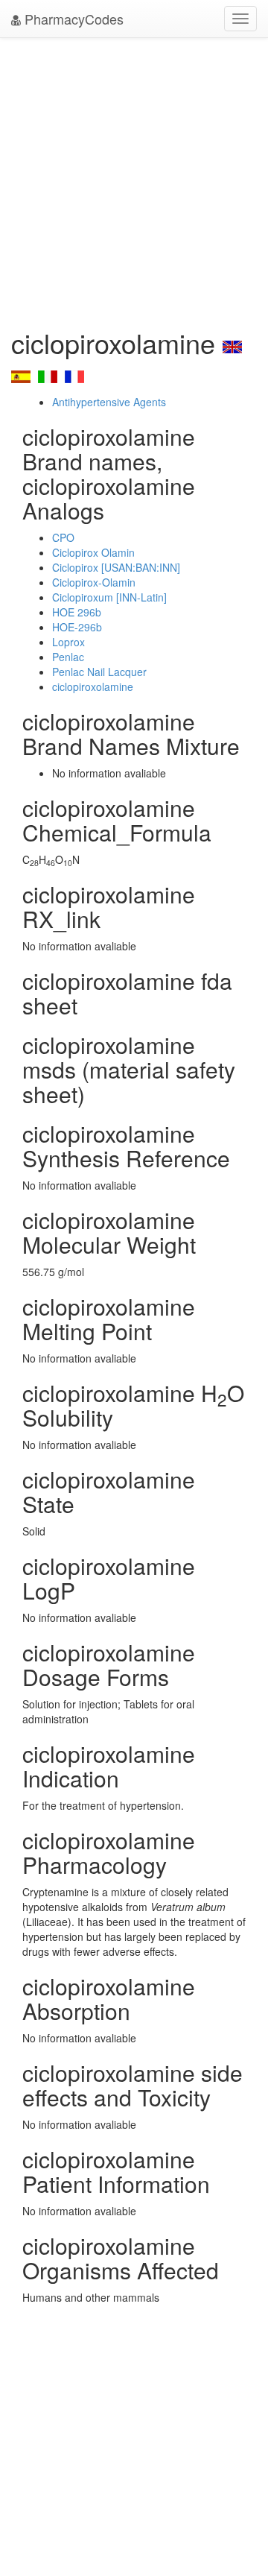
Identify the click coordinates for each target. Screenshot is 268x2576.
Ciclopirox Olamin (93, 552)
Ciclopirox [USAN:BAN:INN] (116, 567)
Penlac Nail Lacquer (99, 672)
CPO (63, 537)
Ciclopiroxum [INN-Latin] (109, 597)
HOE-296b (77, 627)
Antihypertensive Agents (109, 402)
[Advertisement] (134, 179)
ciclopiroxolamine (93, 686)
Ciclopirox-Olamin (94, 582)
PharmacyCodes (72, 19)
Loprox (68, 642)
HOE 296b (77, 612)
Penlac (68, 657)
